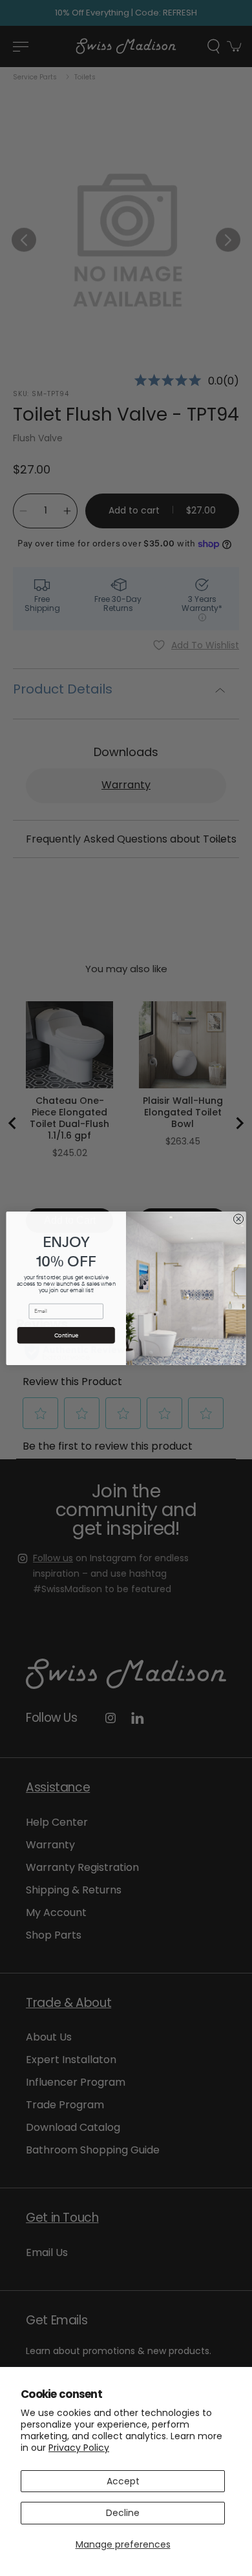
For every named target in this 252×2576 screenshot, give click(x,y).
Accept (123, 2481)
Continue (66, 1335)
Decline (123, 2513)
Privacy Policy (79, 2448)
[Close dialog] (238, 1218)
